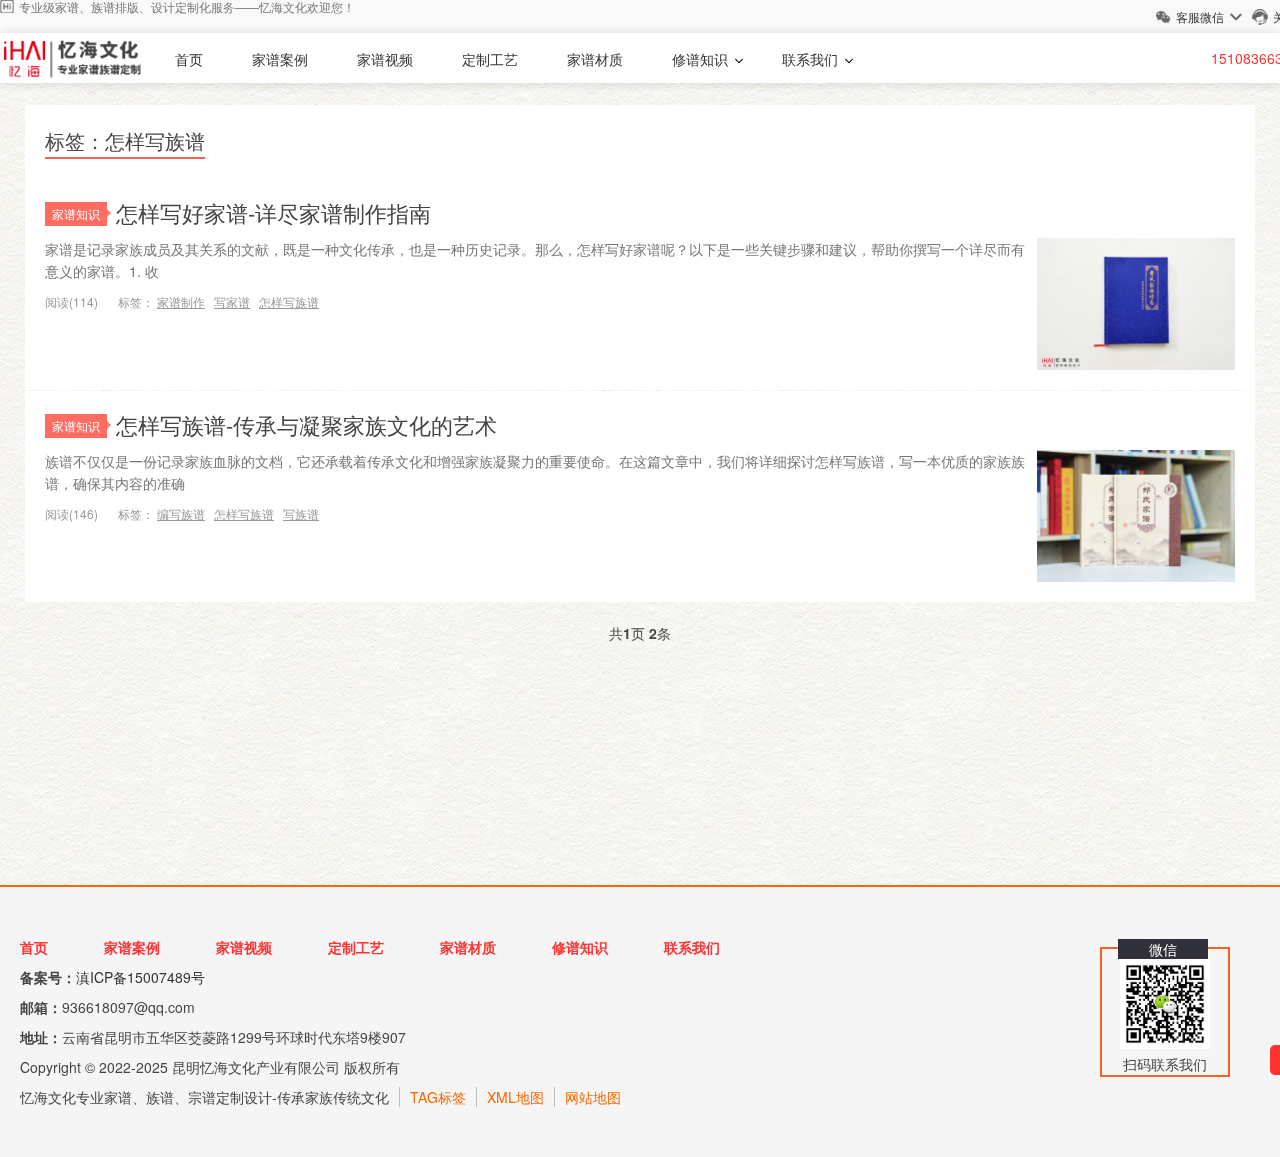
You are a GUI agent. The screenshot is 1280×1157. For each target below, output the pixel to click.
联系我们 (810, 59)
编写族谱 (181, 513)
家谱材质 (595, 59)
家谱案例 (280, 59)
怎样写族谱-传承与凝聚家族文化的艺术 (306, 424)
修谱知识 (700, 59)
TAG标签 (438, 1097)
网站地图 (593, 1097)
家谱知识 (76, 213)
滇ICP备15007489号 (140, 977)
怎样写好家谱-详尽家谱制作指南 (273, 212)
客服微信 (1200, 16)
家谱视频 (385, 59)
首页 (189, 59)
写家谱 (232, 301)
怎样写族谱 (289, 301)
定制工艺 (490, 59)
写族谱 (301, 513)
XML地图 (515, 1097)
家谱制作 (181, 301)
